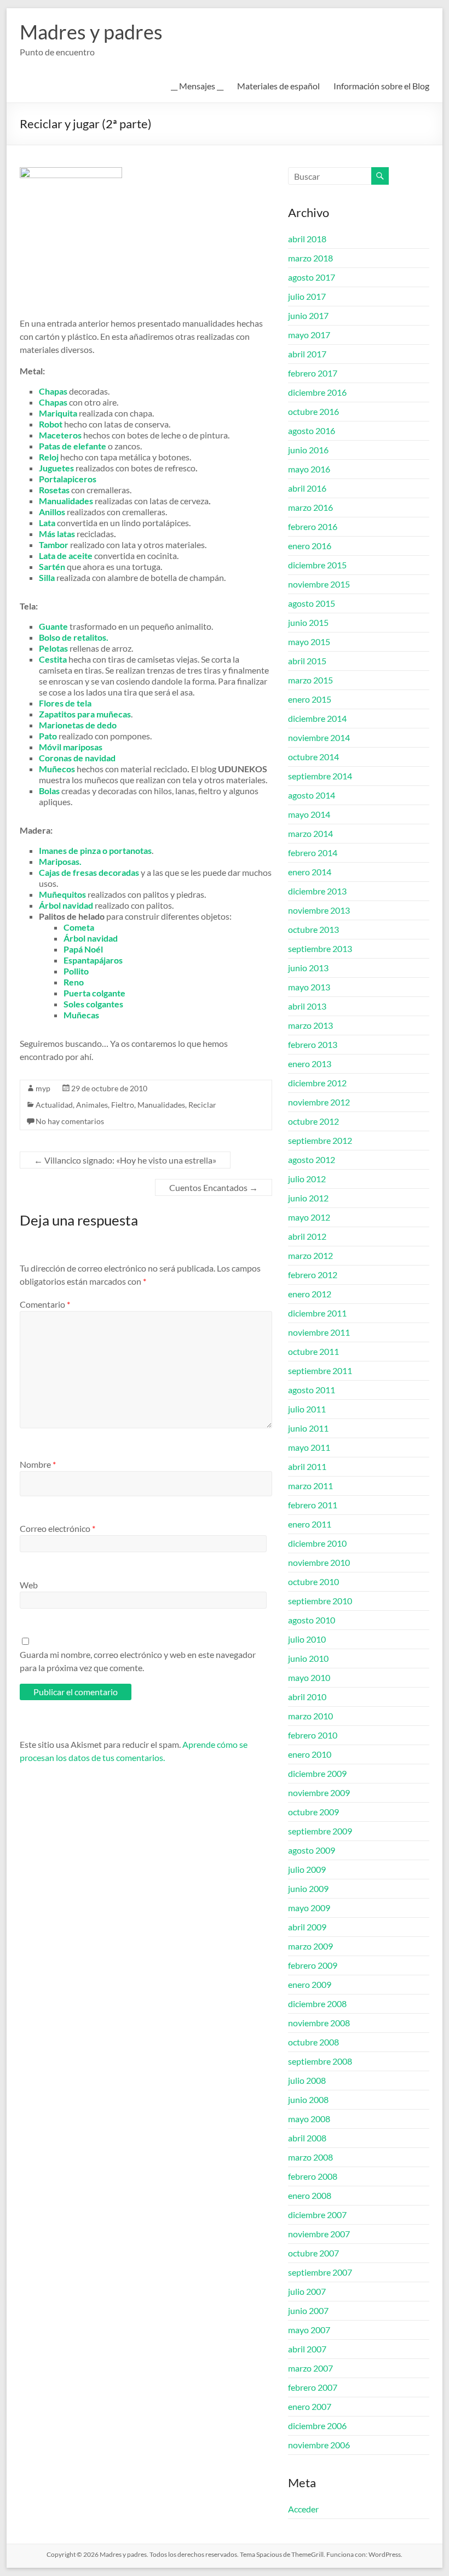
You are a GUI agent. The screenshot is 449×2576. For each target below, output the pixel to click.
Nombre (38, 1464)
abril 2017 (307, 354)
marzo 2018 (310, 258)
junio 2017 (308, 315)
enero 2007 (310, 2406)
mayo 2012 (309, 1217)
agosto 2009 (312, 1850)
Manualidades (161, 1105)
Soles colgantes (93, 1004)
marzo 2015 (310, 680)
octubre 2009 (313, 1812)
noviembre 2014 (319, 737)
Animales (92, 1105)
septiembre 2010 (320, 1601)
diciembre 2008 (317, 2004)
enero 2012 (310, 1294)
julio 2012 (307, 1179)
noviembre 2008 (319, 2023)
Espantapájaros (93, 960)
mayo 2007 (309, 2330)
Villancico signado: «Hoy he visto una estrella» (125, 1160)
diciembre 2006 (317, 2426)
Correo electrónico (57, 1528)
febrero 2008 (313, 2176)
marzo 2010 (310, 1716)
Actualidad (54, 1105)
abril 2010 (307, 1697)
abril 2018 (307, 239)
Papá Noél (83, 949)
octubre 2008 (313, 2042)
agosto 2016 (312, 431)
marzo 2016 (310, 507)
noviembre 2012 (319, 1102)
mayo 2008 (309, 2119)
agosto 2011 (312, 1390)
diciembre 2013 (317, 891)
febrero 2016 (313, 526)
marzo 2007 (310, 2368)
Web (29, 1585)
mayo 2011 (309, 1447)
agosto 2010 (312, 1620)
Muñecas (81, 1015)
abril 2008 (307, 2138)
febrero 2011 (313, 1505)
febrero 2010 (313, 1735)
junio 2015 (308, 622)
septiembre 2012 (320, 1140)
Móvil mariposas (71, 747)
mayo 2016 (309, 469)
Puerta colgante (94, 993)
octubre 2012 (313, 1121)
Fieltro (123, 1105)
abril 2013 (307, 1006)
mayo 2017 (309, 335)
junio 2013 (308, 968)
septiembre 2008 (320, 2061)
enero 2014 (310, 872)
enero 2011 (310, 1524)
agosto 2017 (312, 277)
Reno (74, 982)
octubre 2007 (313, 2253)
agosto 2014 (312, 795)
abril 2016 (307, 488)
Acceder (303, 2509)
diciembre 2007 (317, 2215)
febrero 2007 (313, 2387)
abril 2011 (307, 1466)
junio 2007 (308, 2310)
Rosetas (54, 490)
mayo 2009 (309, 1908)
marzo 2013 (310, 1025)
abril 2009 (307, 1927)
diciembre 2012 (317, 1083)
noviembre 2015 (319, 584)
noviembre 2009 (319, 1793)
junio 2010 (308, 1658)
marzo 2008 (310, 2157)
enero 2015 (310, 699)
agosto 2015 (312, 603)
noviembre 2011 (319, 1332)
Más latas (57, 534)
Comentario (45, 1304)
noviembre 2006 (319, 2445)
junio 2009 (308, 1888)
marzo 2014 (310, 833)
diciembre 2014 (317, 718)
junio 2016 (308, 450)
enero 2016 (310, 546)
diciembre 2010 (317, 1543)
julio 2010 (307, 1639)
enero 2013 (310, 1064)
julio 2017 (307, 296)
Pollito (76, 971)
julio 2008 (307, 2080)
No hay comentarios (70, 1121)
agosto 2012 (312, 1159)
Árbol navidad (91, 938)
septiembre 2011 (320, 1370)
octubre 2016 (313, 411)
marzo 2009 (310, 1946)
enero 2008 (310, 2195)
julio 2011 (307, 1409)
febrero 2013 (313, 1044)
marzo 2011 (310, 1486)
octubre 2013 (313, 929)
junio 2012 (308, 1198)
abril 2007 (307, 2349)
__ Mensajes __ (197, 86)
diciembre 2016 (317, 392)
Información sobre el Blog (381, 86)
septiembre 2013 (320, 948)
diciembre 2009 (317, 1773)
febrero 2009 (313, 1965)
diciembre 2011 (317, 1313)
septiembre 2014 (320, 776)
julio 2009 (307, 1869)
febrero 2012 (313, 1275)
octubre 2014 (313, 757)
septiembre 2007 (320, 2272)
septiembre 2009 (320, 1831)
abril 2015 (307, 661)
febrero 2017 (313, 373)
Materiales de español (278, 86)
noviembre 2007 (319, 2234)
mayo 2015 (309, 642)
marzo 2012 (310, 1255)
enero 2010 (310, 1754)
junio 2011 (308, 1428)
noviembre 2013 (319, 910)
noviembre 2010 (319, 1562)
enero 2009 (310, 1984)
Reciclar (202, 1105)
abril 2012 (307, 1236)
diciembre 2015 (317, 565)
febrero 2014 (313, 853)
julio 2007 (307, 2291)
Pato (48, 736)
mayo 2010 (309, 1677)
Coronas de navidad (77, 758)
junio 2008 (308, 2099)
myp (43, 1088)
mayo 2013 (309, 987)
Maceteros (60, 435)
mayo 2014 (309, 814)
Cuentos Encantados (214, 1187)
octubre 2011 (313, 1351)
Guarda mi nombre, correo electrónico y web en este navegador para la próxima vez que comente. (138, 1661)
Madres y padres (91, 32)
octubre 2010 (313, 1581)
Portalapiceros (68, 479)
